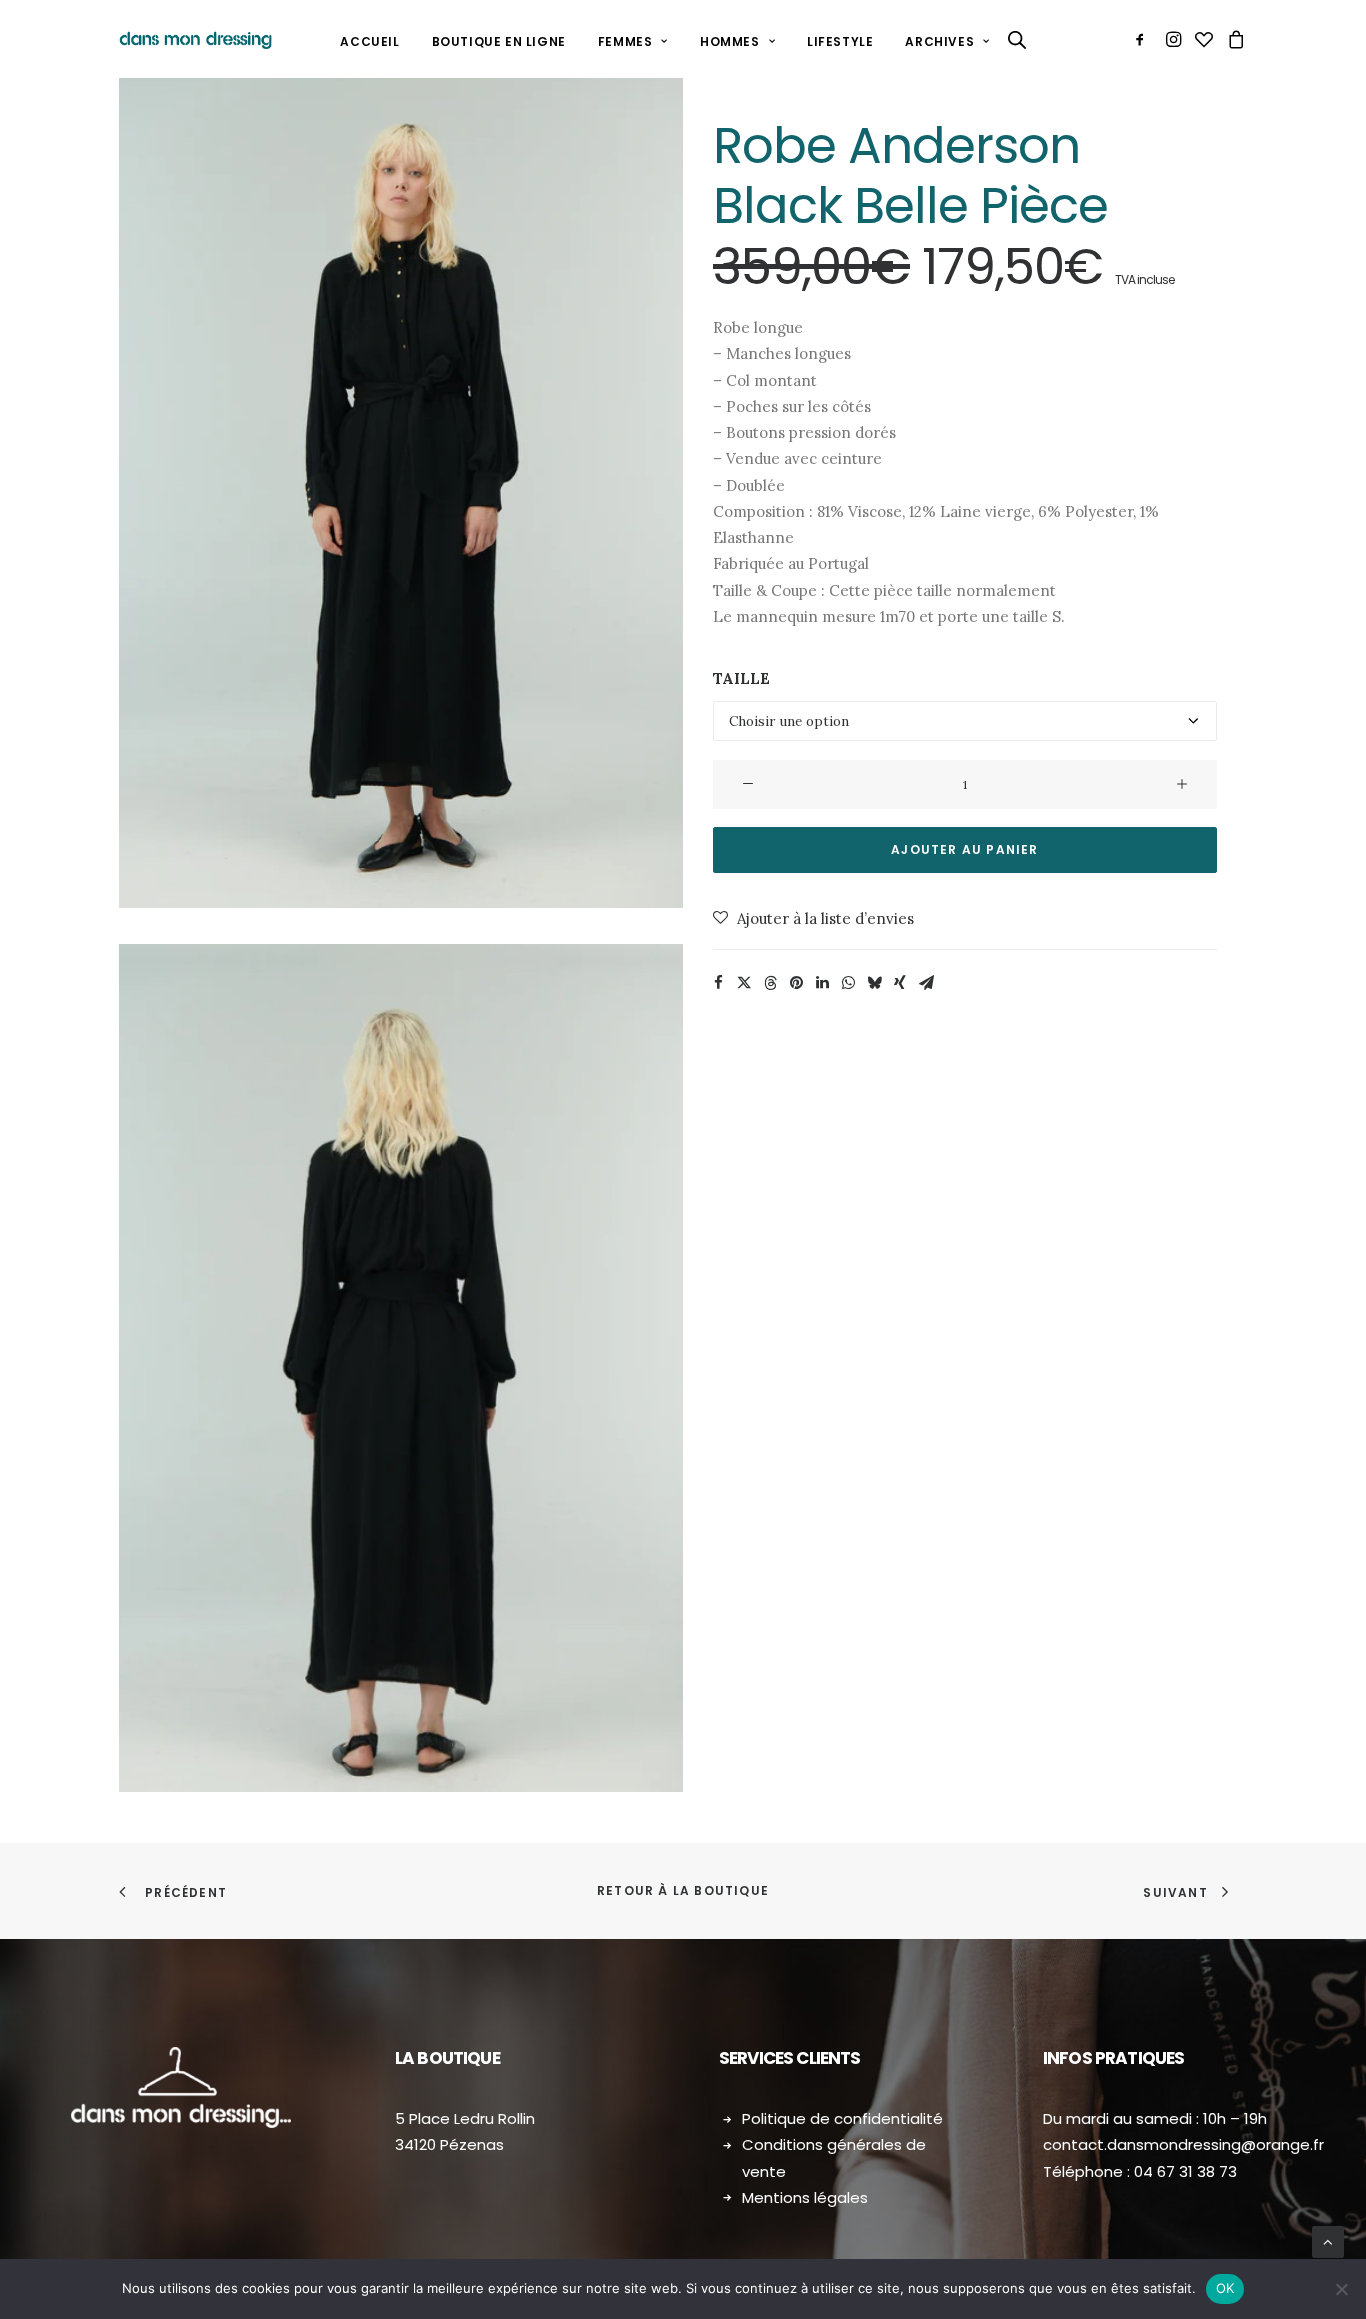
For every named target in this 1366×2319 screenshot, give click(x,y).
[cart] (1233, 39)
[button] (1143, 39)
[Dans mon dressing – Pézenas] (195, 39)
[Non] (1341, 2289)
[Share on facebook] (718, 983)
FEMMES (625, 41)
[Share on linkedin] (822, 983)
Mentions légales (805, 2197)
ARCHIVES (939, 41)
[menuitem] (369, 42)
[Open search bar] (1018, 39)
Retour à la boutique (683, 1890)
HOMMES (730, 41)
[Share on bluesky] (874, 983)
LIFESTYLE (840, 41)
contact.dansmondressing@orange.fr (1183, 2144)
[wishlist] (1204, 39)
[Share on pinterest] (796, 983)
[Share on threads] (770, 983)
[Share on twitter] (744, 983)
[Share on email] (926, 983)
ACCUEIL (369, 41)
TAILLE (741, 678)
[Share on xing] (900, 983)
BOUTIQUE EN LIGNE (499, 41)
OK (1225, 2288)
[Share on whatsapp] (848, 983)
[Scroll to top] (1328, 2241)
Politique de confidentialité (842, 2118)
